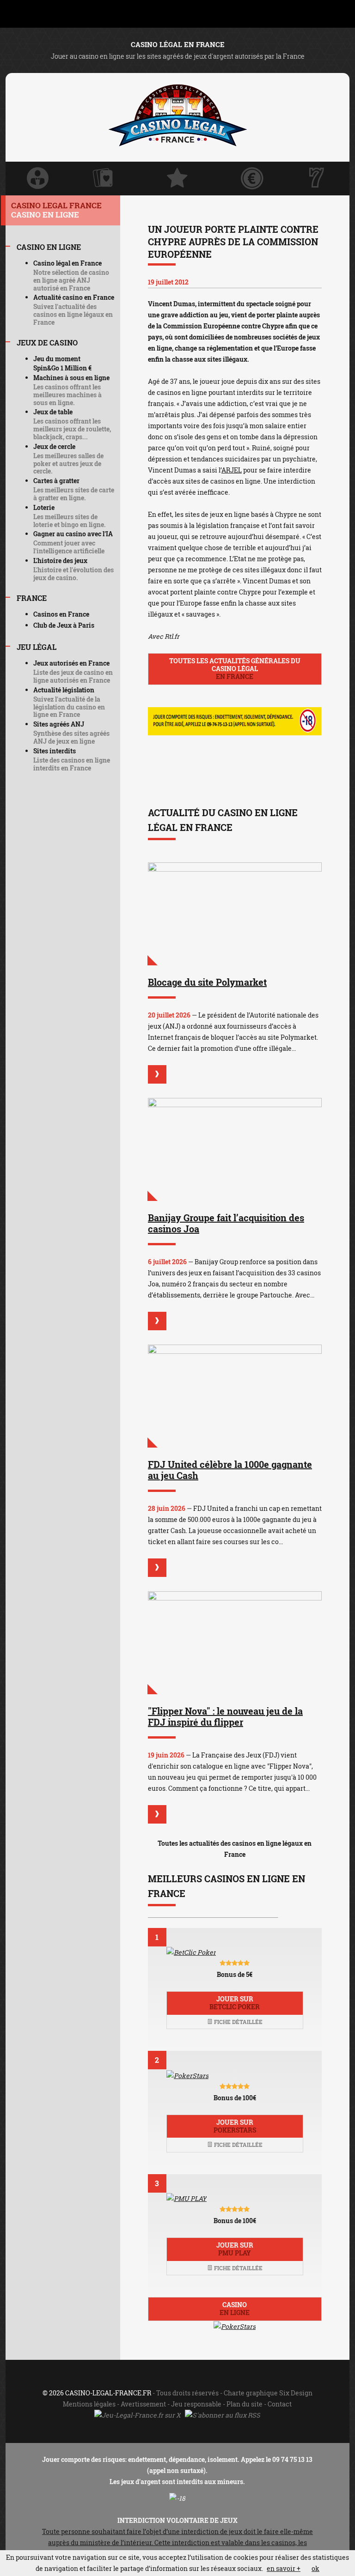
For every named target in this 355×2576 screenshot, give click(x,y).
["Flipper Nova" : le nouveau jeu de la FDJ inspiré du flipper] (235, 1643)
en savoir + (284, 2568)
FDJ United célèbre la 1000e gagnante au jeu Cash (230, 1470)
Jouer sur (235, 2003)
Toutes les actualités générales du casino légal (235, 669)
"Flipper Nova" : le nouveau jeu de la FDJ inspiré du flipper (225, 1716)
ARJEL (232, 470)
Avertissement (143, 2404)
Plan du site (245, 2404)
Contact (280, 2404)
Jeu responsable (196, 2404)
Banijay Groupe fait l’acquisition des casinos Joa (226, 1223)
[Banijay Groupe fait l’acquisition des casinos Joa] (235, 1149)
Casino (235, 2309)
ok (315, 2568)
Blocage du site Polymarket (207, 982)
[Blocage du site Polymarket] (235, 914)
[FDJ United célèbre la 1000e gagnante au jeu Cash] (235, 1396)
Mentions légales (89, 2404)
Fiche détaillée (238, 2022)
